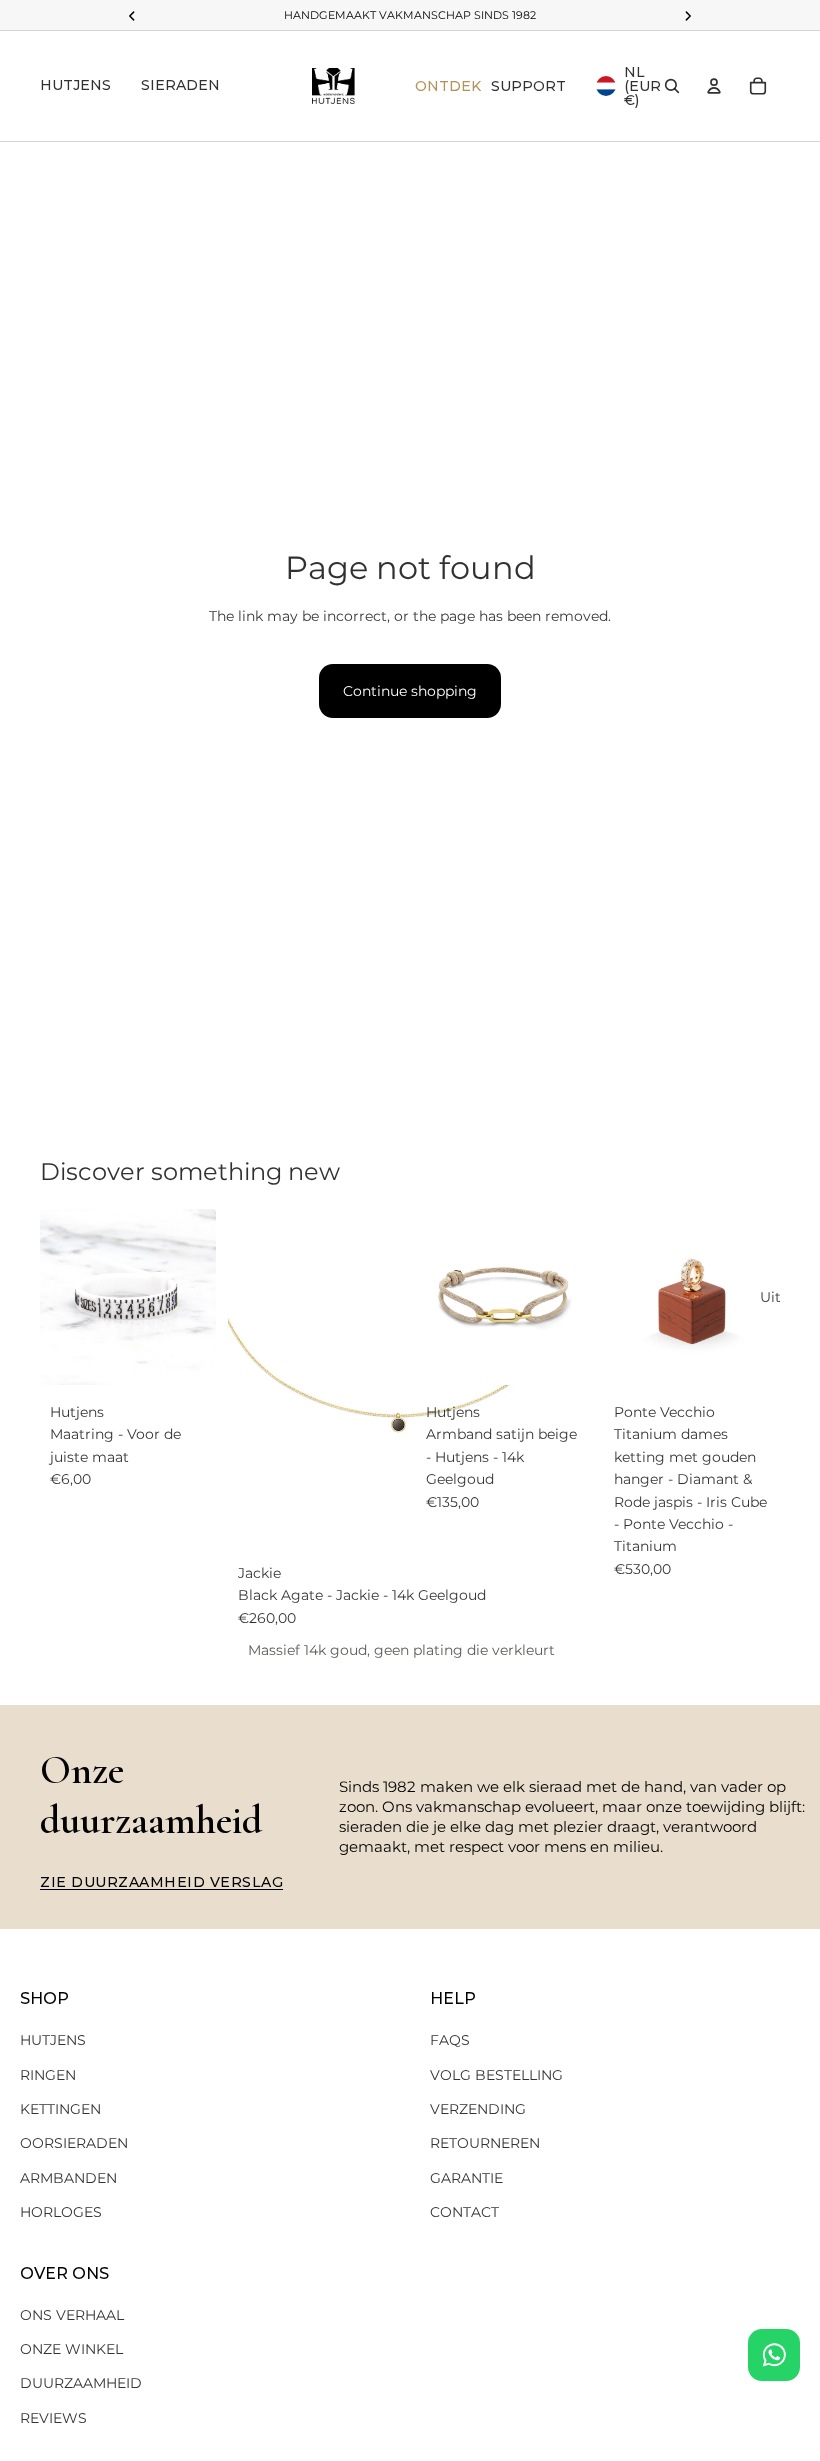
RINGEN (48, 2075)
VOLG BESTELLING (496, 2075)
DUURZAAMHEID (81, 2383)
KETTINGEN (60, 2109)
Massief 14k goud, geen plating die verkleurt (401, 1650)
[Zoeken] (672, 86)
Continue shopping (410, 691)
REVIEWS (53, 2418)
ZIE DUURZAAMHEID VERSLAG (161, 1882)
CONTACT (464, 2212)
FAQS (450, 2040)
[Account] (714, 86)
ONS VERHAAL (72, 2315)
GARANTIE (466, 2178)
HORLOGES (61, 2212)
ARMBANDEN (68, 2178)
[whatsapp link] (774, 2355)
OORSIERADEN (74, 2143)
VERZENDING (478, 2109)
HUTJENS (53, 2040)
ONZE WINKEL (71, 2349)
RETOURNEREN (485, 2143)
